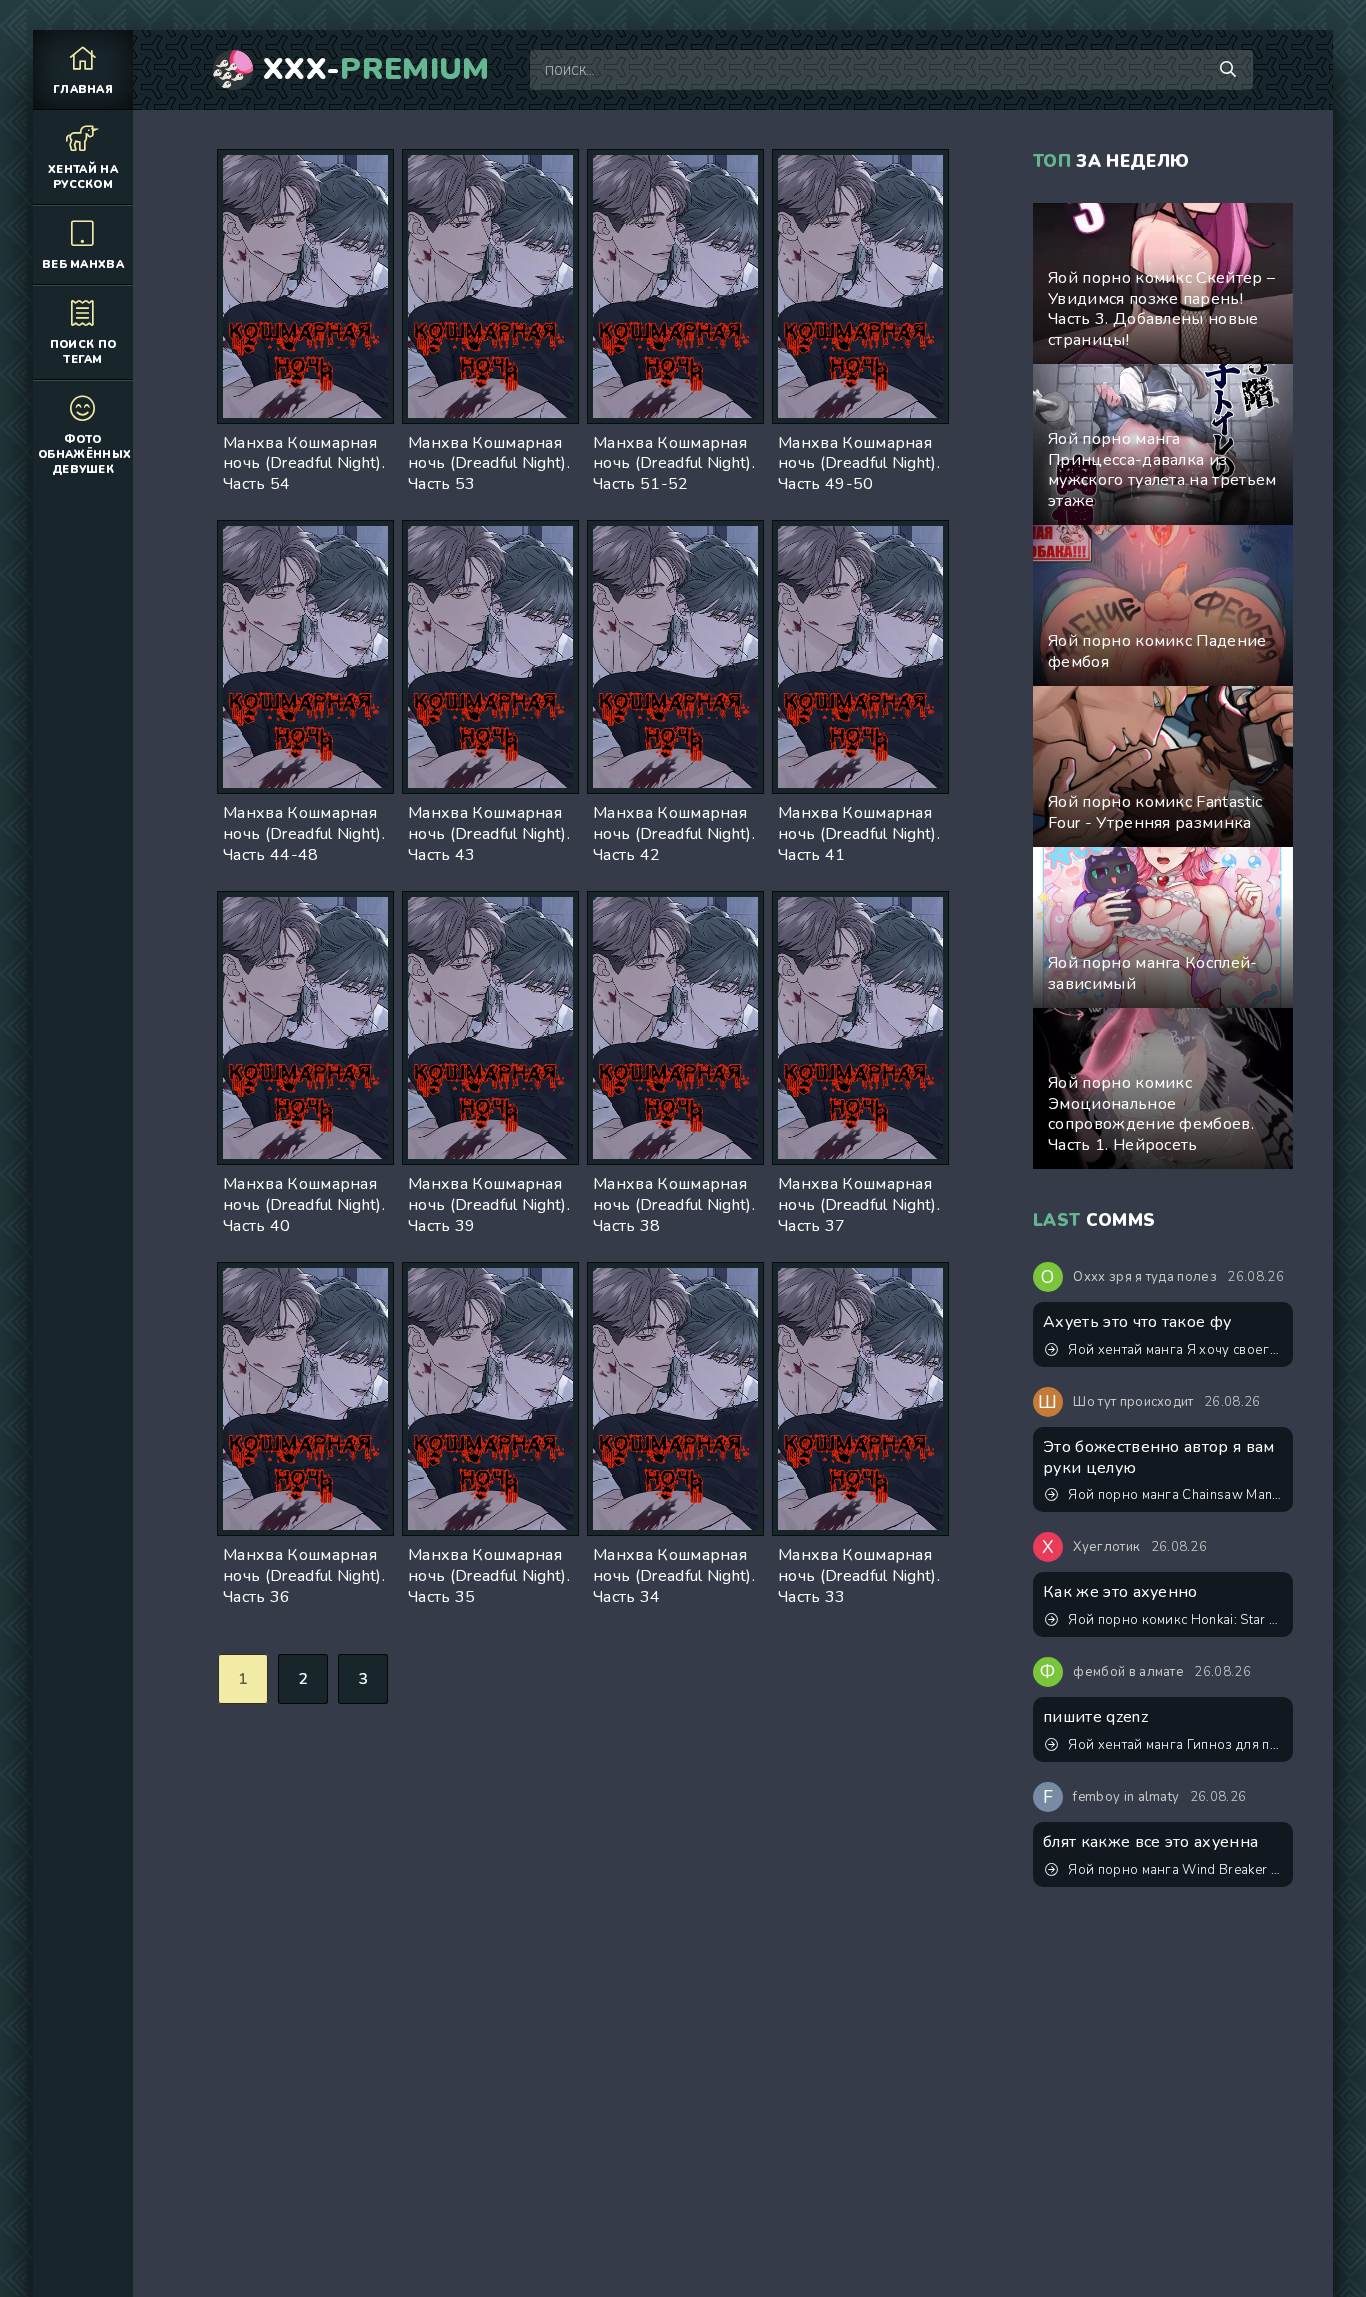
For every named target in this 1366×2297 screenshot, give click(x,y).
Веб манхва (83, 264)
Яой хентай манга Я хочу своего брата (1175, 1350)
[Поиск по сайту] (1228, 70)
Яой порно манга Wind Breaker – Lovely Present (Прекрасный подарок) (1175, 1870)
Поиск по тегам (83, 352)
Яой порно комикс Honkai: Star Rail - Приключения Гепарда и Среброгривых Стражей (1175, 1620)
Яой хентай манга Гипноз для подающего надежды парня (1175, 1745)
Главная (83, 89)
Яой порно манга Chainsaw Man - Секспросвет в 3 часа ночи (1175, 1495)
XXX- (376, 70)
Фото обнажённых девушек (84, 454)
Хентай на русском (83, 177)
